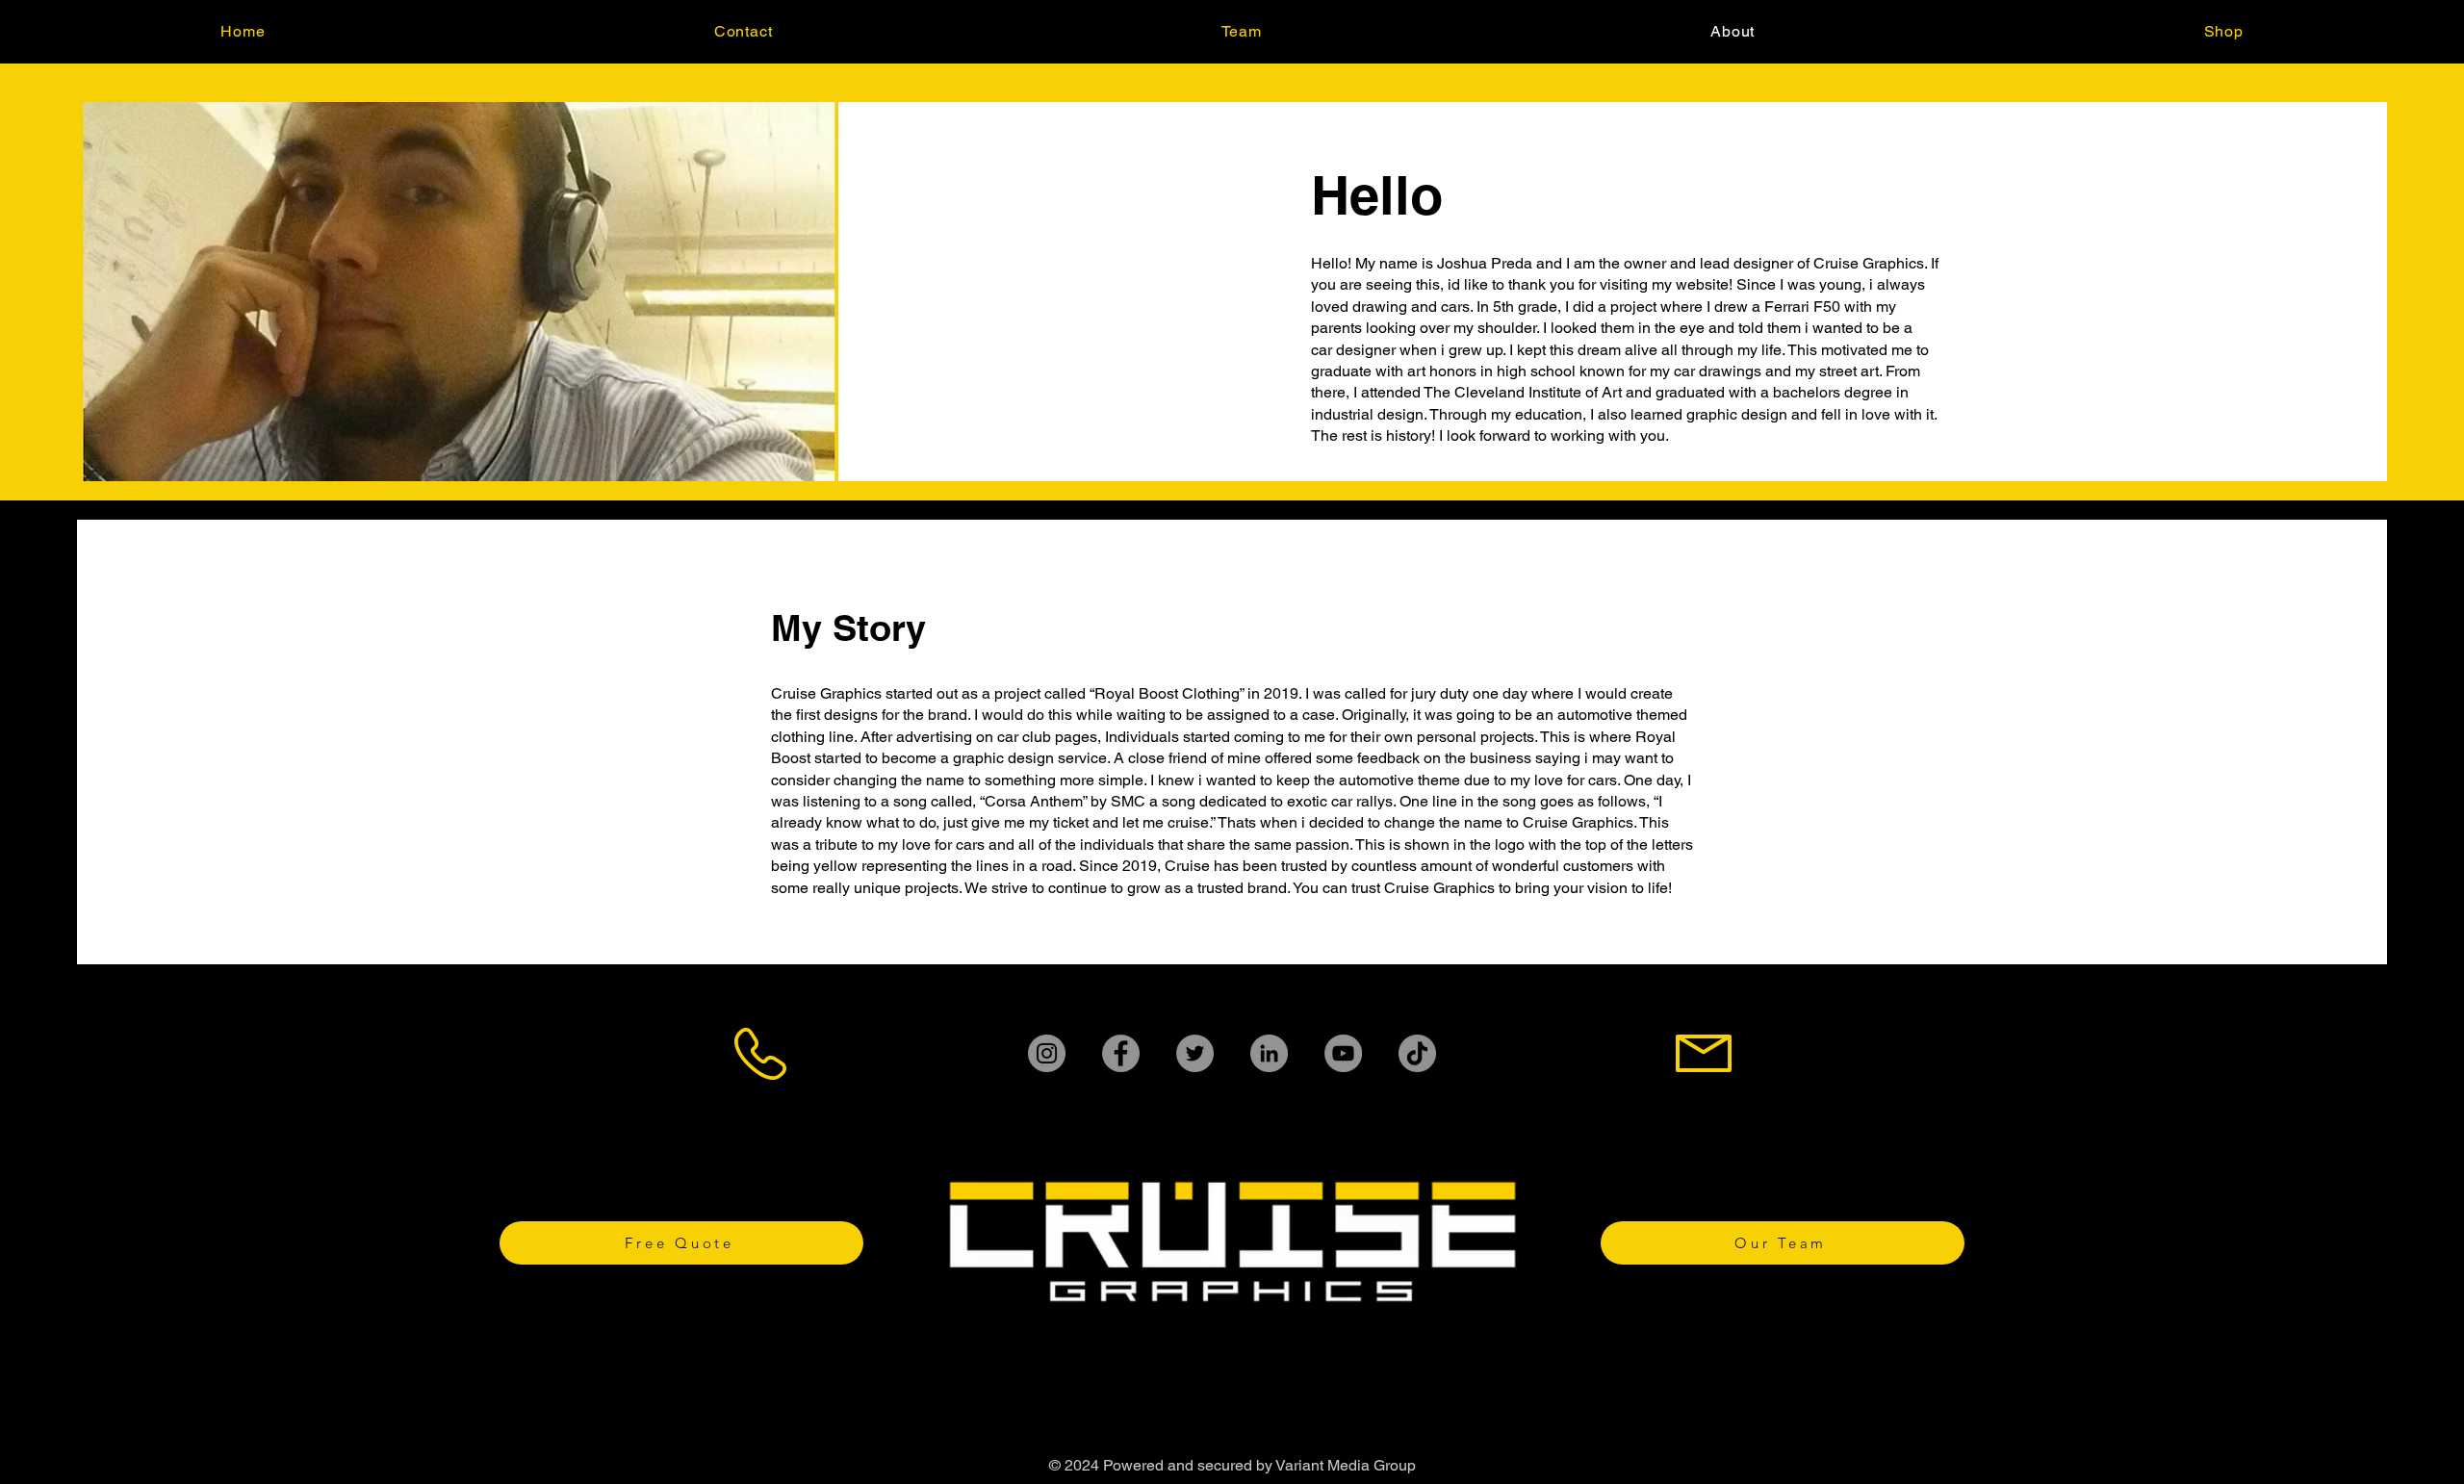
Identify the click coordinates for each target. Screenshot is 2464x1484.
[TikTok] (1417, 1053)
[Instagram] (1047, 1053)
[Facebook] (1121, 1053)
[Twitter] (1195, 1053)
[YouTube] (1343, 1053)
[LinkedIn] (1269, 1053)
